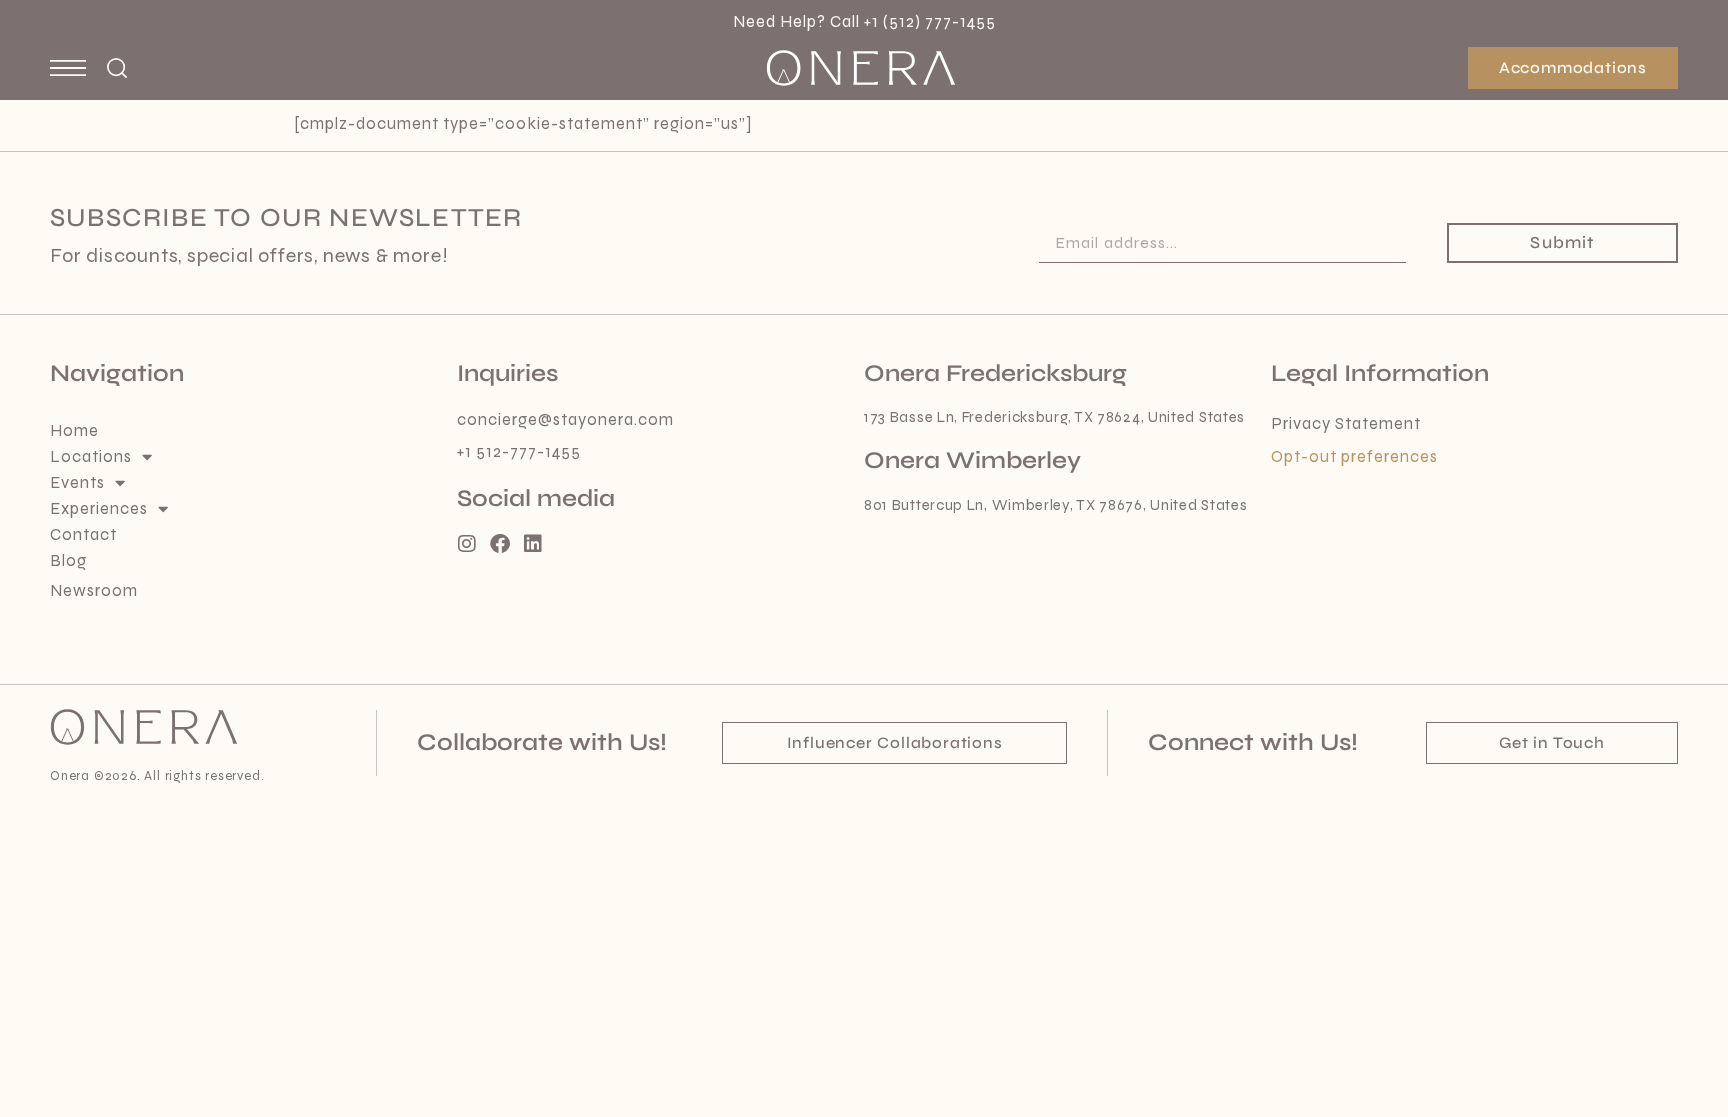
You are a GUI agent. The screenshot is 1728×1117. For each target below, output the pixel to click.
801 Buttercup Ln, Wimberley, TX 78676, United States (1055, 505)
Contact (83, 535)
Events (77, 483)
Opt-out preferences (1354, 457)
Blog (68, 561)
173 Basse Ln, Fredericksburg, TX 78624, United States (1054, 417)
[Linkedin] (533, 544)
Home (74, 431)
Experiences (99, 509)
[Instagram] (467, 544)
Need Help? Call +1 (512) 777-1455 (864, 22)
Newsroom (94, 591)
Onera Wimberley (972, 460)
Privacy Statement (1346, 424)
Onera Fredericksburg (995, 373)
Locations (91, 457)
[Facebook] (500, 544)
